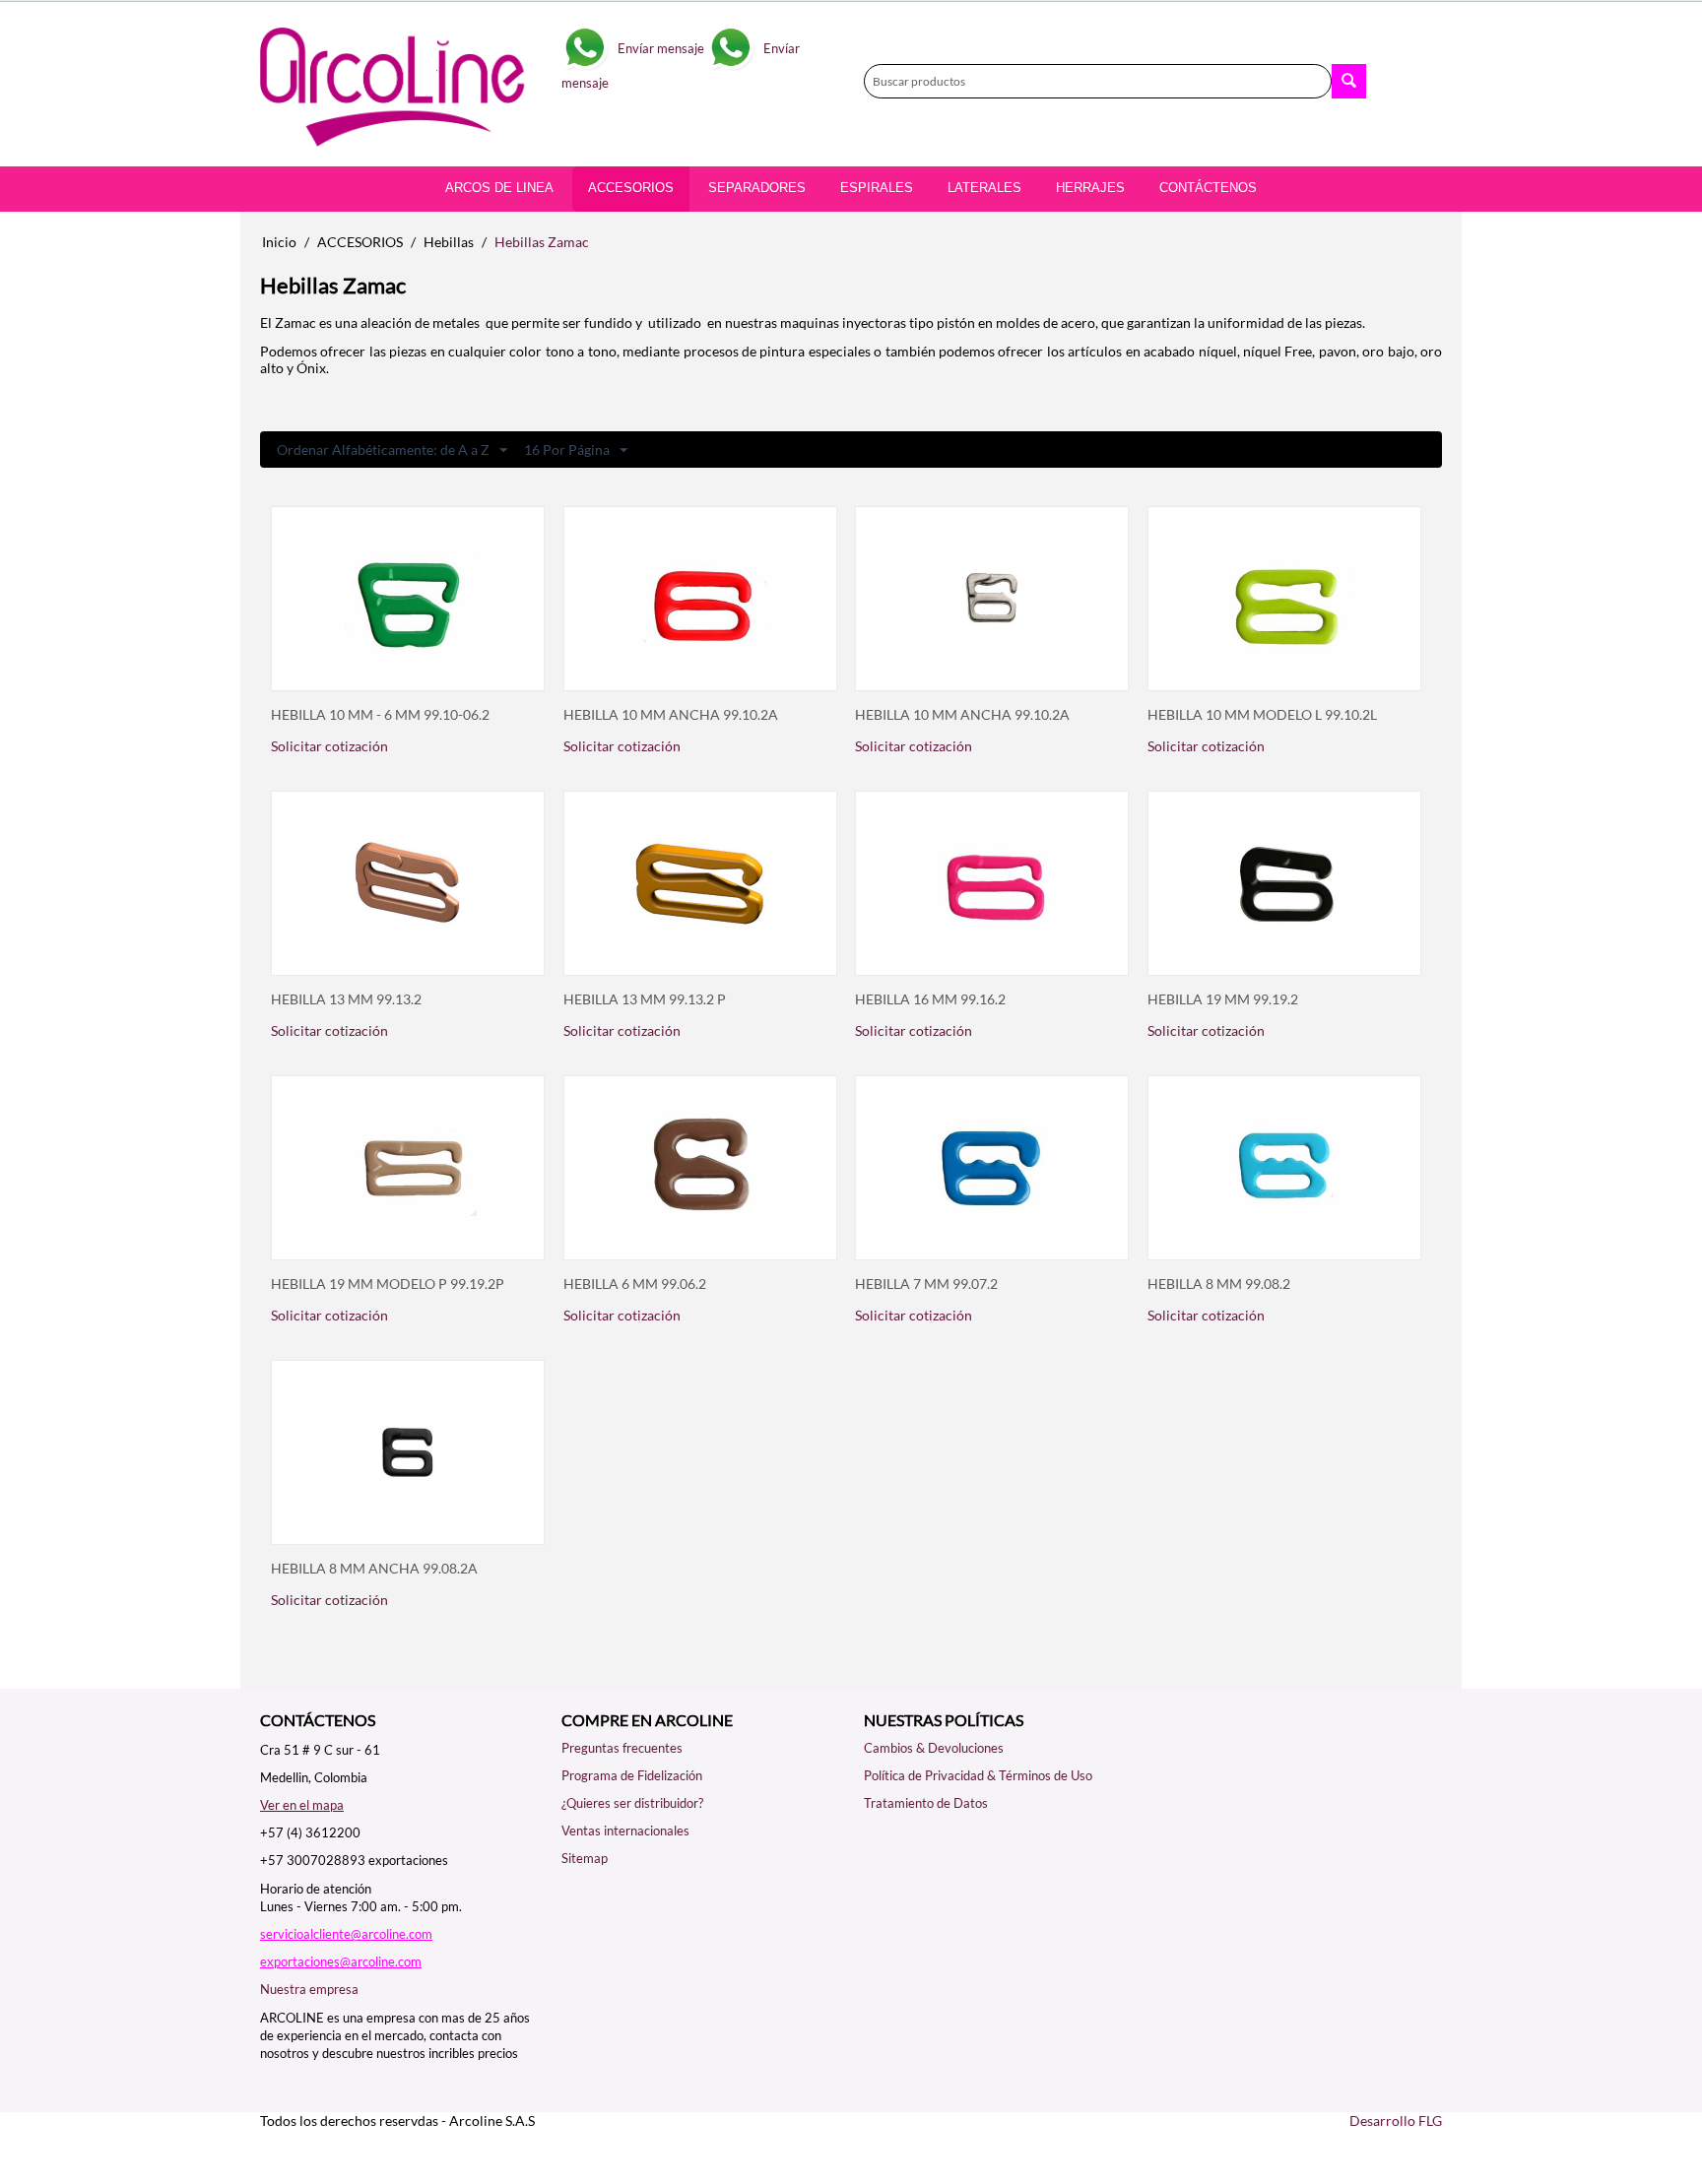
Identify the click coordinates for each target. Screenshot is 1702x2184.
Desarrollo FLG (1396, 2120)
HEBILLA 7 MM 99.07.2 (926, 1284)
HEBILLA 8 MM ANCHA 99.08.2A (374, 1569)
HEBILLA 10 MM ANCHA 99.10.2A (671, 715)
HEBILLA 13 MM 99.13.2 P (645, 999)
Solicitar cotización (329, 746)
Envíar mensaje (661, 48)
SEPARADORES (757, 188)
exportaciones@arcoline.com (341, 1961)
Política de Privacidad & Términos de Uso (978, 1775)
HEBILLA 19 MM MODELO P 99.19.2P (388, 1284)
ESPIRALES (877, 188)
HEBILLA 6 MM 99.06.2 (635, 1284)
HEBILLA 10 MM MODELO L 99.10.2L (1262, 715)
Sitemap (585, 1858)
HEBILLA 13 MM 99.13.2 (346, 999)
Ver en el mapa (302, 1805)
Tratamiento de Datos (926, 1803)
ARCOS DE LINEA (499, 188)
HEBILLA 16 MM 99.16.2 (930, 999)
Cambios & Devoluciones (934, 1748)
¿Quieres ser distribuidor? (632, 1803)
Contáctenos (1208, 188)
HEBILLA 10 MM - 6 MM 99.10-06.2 (380, 715)
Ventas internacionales (625, 1831)
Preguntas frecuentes (622, 1748)
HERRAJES (1090, 188)
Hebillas (449, 242)
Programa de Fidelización (632, 1775)
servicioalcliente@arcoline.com (346, 1934)
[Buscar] (1349, 81)
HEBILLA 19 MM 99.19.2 (1223, 999)
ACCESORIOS (360, 242)
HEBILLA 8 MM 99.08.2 (1219, 1284)
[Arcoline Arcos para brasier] (398, 86)
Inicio (279, 242)
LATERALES (984, 188)
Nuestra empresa (309, 1989)
